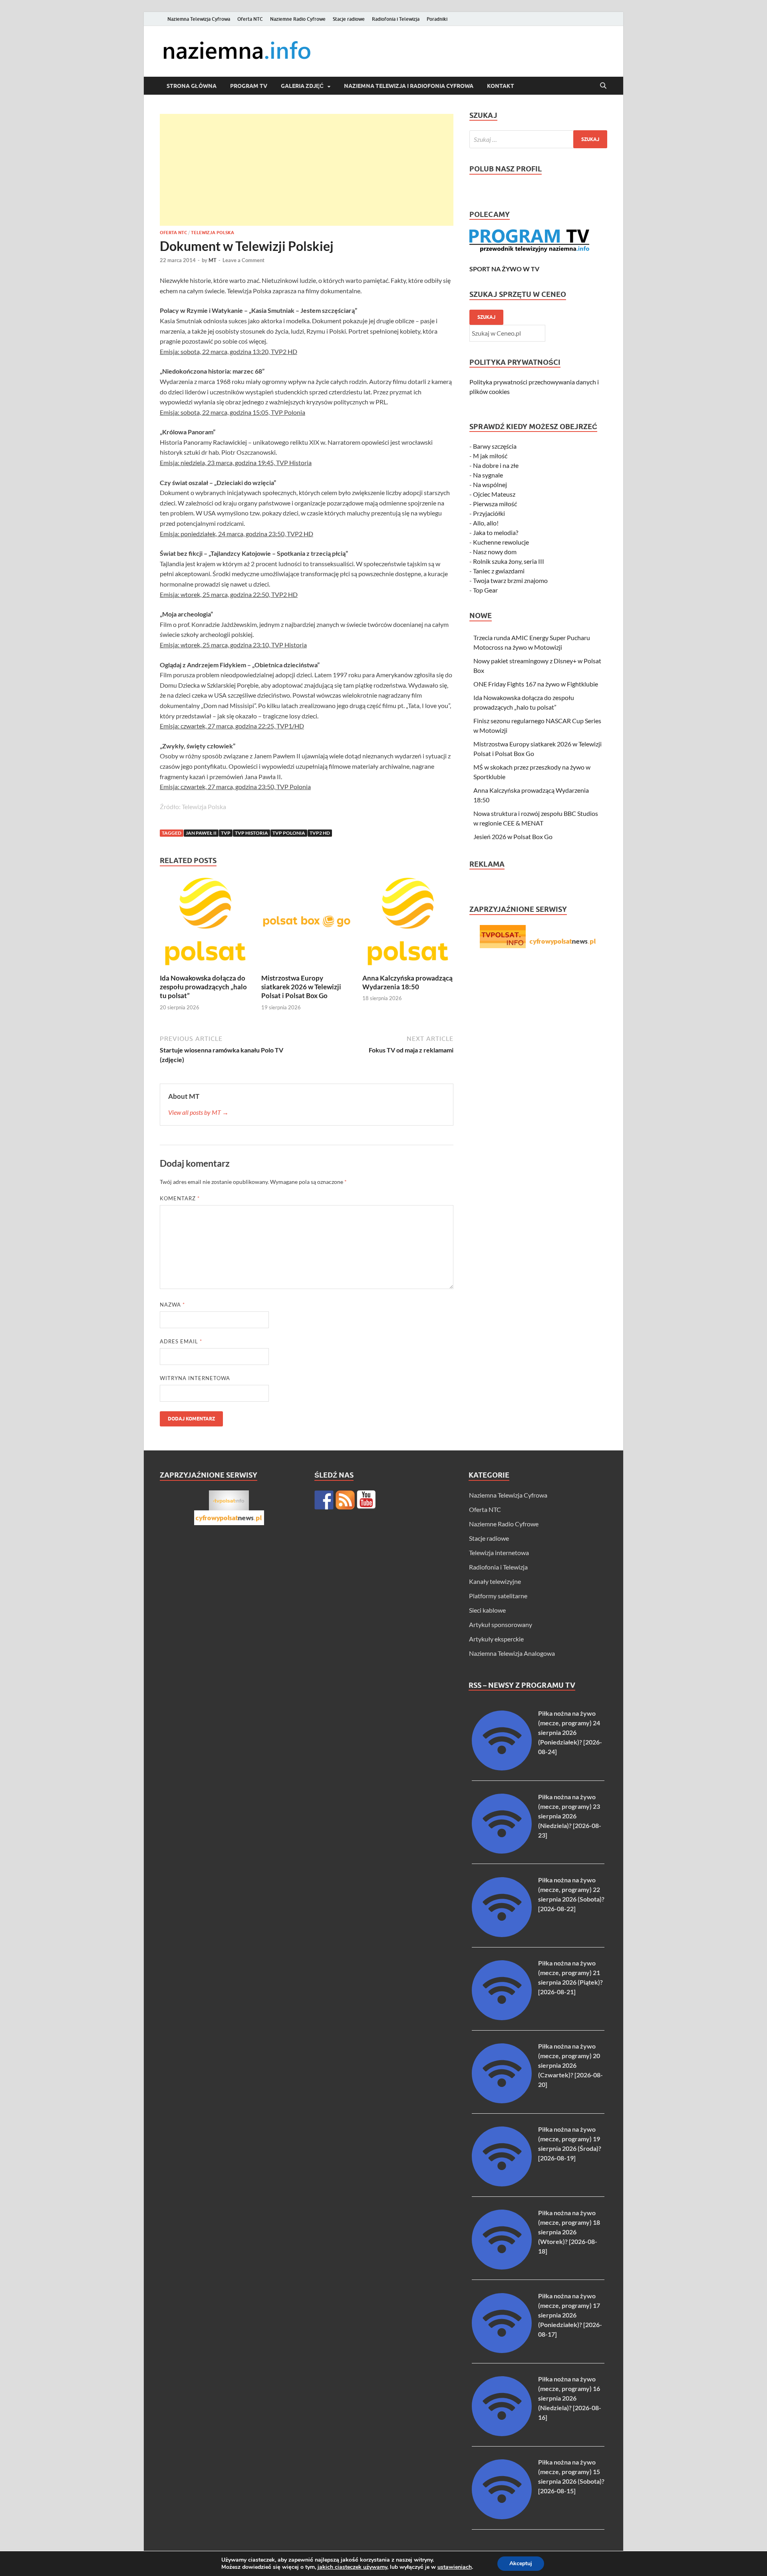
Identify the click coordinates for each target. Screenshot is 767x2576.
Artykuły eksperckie (496, 1639)
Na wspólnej (490, 484)
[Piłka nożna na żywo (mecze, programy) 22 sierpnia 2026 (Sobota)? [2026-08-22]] (502, 1934)
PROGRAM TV (249, 86)
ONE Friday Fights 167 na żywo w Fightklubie (536, 684)
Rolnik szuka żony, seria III (509, 561)
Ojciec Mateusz (494, 494)
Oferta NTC (250, 19)
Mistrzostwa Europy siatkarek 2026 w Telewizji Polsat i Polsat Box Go (301, 987)
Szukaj (486, 317)
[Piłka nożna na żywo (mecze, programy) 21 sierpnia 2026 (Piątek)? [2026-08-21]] (502, 2018)
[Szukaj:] (538, 139)
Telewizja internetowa (499, 1553)
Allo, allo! (486, 523)
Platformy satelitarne (498, 1596)
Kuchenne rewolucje (501, 542)
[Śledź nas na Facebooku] (324, 1500)
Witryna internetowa (195, 1378)
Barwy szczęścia (495, 446)
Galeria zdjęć (302, 86)
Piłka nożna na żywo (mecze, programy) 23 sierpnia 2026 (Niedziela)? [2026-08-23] (570, 1816)
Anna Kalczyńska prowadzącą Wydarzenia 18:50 (407, 982)
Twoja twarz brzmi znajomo (510, 580)
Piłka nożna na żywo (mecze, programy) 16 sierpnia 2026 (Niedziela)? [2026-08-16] (570, 2398)
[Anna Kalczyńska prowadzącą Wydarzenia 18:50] (408, 924)
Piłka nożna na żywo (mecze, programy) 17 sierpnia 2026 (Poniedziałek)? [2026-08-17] (570, 2315)
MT (213, 260)
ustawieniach (455, 2567)
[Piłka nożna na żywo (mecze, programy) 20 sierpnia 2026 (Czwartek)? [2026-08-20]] (502, 2101)
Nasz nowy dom (495, 552)
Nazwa (172, 1305)
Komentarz (180, 1198)
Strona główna (192, 86)
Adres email (181, 1341)
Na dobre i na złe (496, 465)
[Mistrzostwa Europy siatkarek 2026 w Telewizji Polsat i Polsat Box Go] (307, 924)
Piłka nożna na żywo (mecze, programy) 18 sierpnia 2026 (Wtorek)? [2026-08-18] (569, 2232)
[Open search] (603, 86)
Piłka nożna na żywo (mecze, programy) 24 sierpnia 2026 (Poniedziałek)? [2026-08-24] (570, 1732)
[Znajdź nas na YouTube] (366, 1500)
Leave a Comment (243, 260)
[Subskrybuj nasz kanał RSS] (345, 1500)
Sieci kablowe (487, 1610)
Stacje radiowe (349, 19)
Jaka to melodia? (496, 532)
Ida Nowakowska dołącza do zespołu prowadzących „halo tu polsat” (203, 987)
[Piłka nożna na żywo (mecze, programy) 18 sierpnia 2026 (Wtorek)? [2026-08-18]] (502, 2267)
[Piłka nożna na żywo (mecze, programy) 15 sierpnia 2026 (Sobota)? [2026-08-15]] (502, 2517)
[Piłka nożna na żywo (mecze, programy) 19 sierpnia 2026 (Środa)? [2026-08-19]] (502, 2184)
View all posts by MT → (198, 1112)
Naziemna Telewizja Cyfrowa (199, 19)
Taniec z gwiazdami (499, 571)
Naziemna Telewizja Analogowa (512, 1653)
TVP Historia (251, 833)
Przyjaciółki (489, 513)
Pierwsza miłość (495, 504)
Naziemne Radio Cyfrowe (298, 19)
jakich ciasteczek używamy (352, 2567)
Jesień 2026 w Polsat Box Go (513, 836)
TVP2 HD (320, 833)
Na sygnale (488, 475)
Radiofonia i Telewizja (396, 19)
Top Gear (485, 590)
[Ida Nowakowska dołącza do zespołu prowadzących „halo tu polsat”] (205, 924)
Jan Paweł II (201, 833)
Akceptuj (521, 2563)
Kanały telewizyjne (495, 1581)
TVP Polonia (289, 833)
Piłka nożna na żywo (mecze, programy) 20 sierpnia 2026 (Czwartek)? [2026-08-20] (570, 2065)
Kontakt (501, 86)
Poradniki (437, 19)
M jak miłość (490, 456)
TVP (226, 833)
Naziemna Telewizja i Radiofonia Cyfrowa (409, 86)
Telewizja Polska (213, 233)
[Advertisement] (307, 170)
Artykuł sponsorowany (501, 1624)
